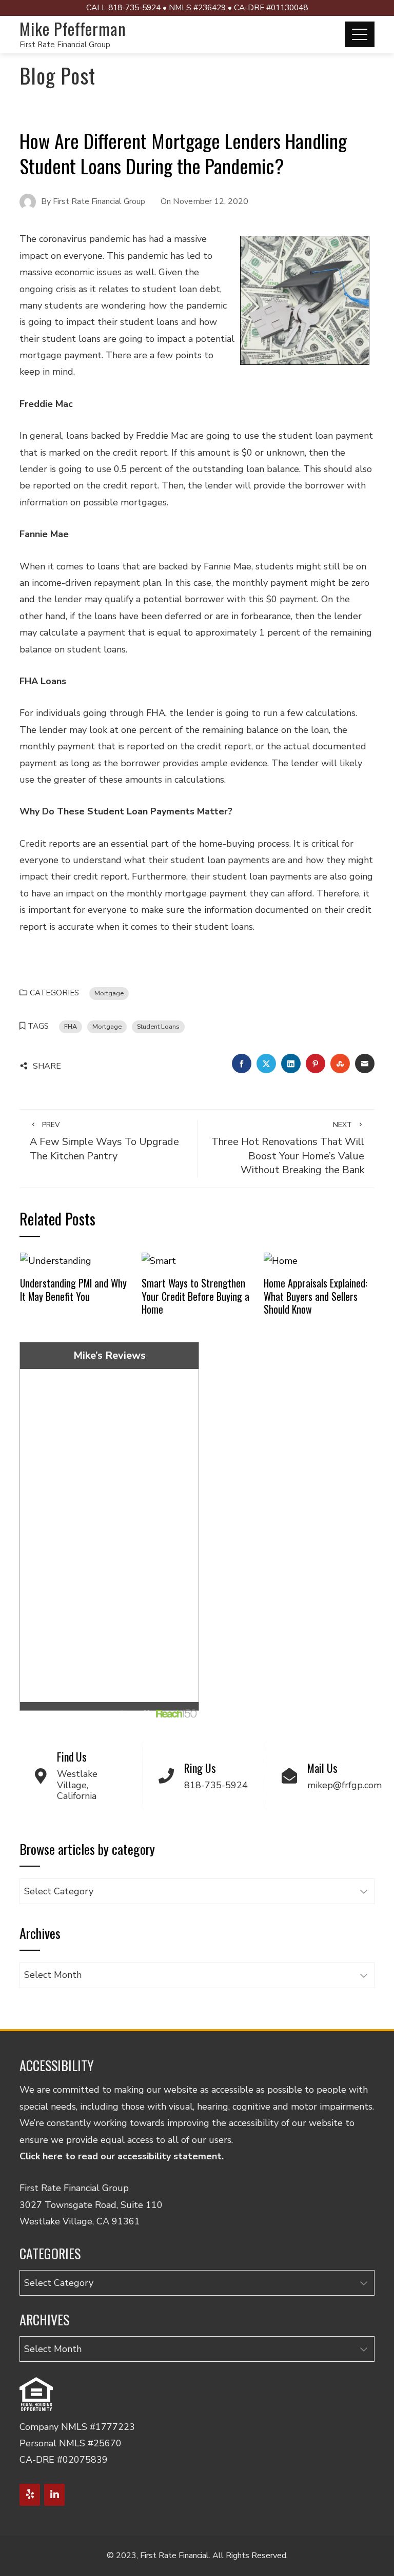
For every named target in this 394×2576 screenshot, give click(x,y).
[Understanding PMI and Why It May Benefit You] (56, 1260)
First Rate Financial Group (65, 45)
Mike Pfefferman (73, 28)
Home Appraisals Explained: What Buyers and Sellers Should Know (316, 1296)
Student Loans (158, 1026)
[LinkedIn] (54, 2495)
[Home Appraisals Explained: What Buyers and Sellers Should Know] (281, 1260)
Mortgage (109, 993)
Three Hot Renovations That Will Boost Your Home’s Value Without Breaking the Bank (288, 1149)
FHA (71, 1026)
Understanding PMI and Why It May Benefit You (73, 1290)
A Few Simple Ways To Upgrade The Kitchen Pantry (104, 1141)
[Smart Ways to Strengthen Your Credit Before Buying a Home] (159, 1260)
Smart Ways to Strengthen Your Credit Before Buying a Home (195, 1296)
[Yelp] (30, 2495)
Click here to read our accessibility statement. (122, 2156)
